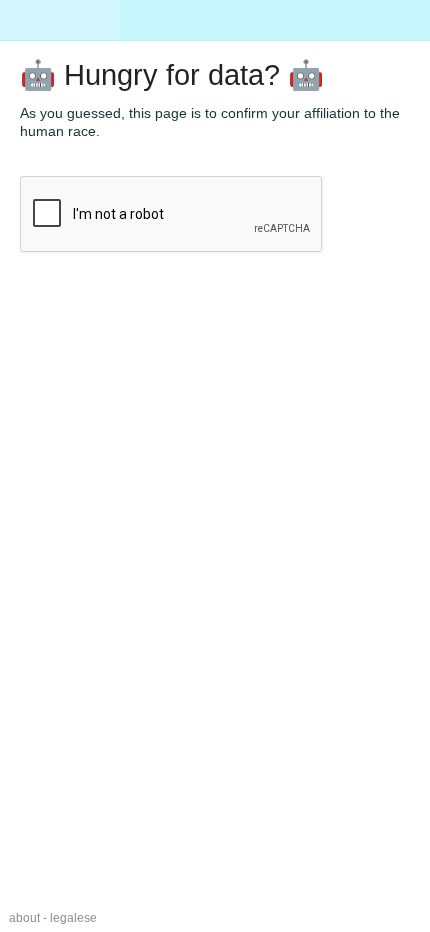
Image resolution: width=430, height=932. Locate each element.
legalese (73, 918)
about (24, 918)
